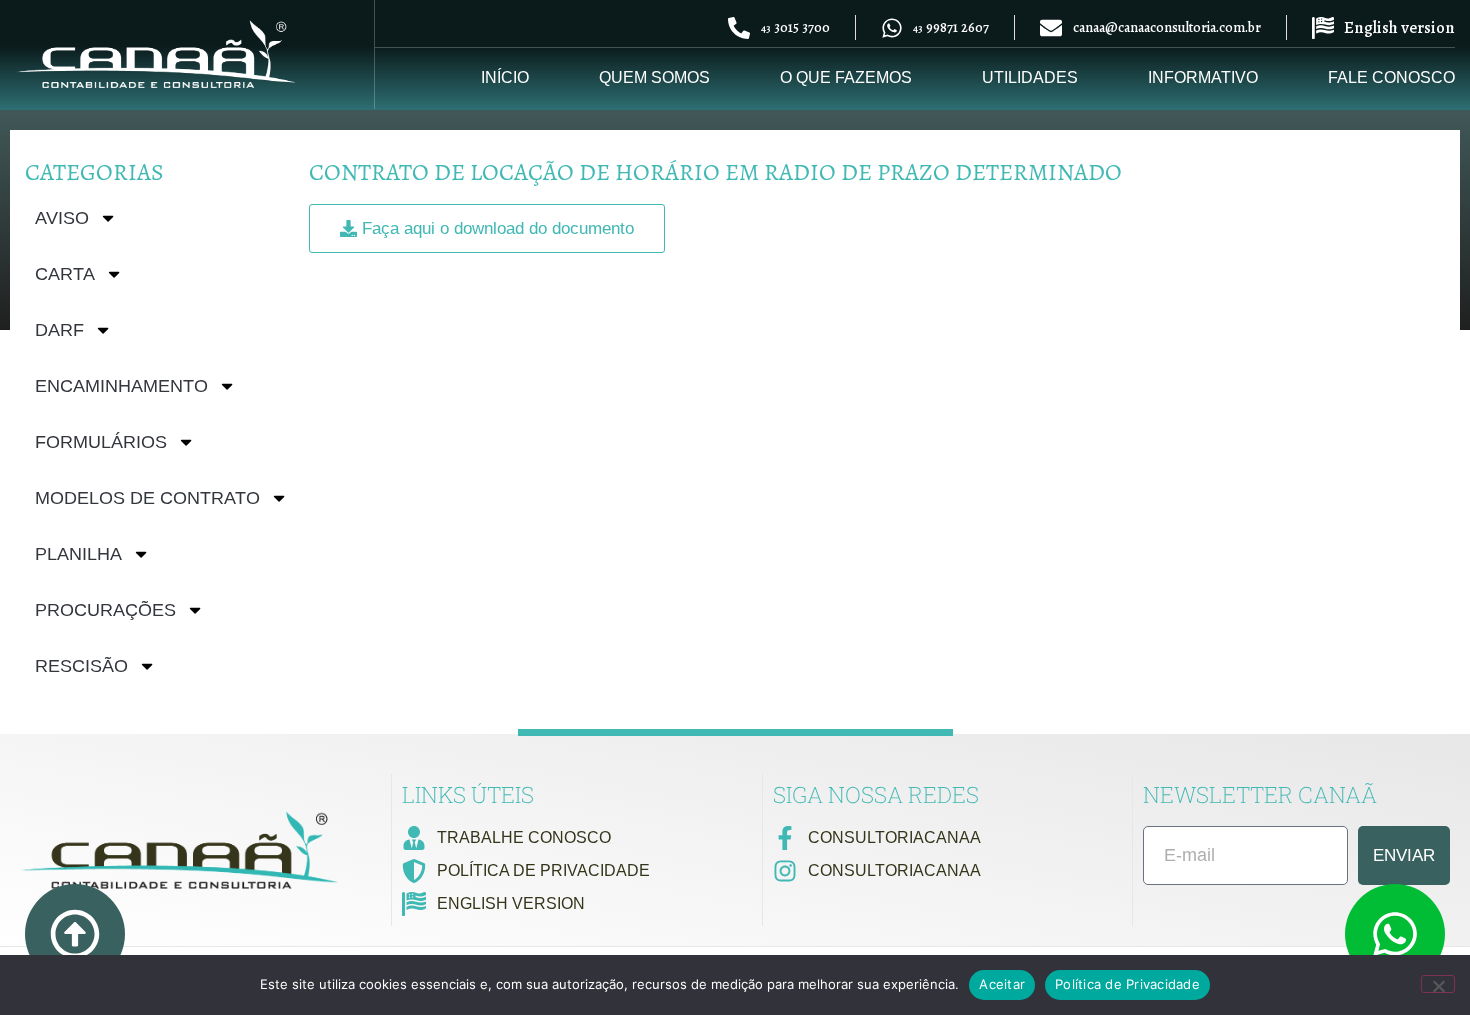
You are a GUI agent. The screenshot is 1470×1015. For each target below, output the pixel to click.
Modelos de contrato (147, 498)
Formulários (101, 442)
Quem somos (654, 77)
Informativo (1203, 77)
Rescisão (81, 666)
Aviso (62, 218)
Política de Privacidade (1127, 984)
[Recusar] (1438, 984)
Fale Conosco (1391, 77)
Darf (59, 330)
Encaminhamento (121, 386)
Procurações (105, 610)
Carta (65, 274)
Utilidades (1030, 77)
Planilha (78, 554)
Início (505, 77)
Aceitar (1002, 984)
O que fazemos (846, 77)
